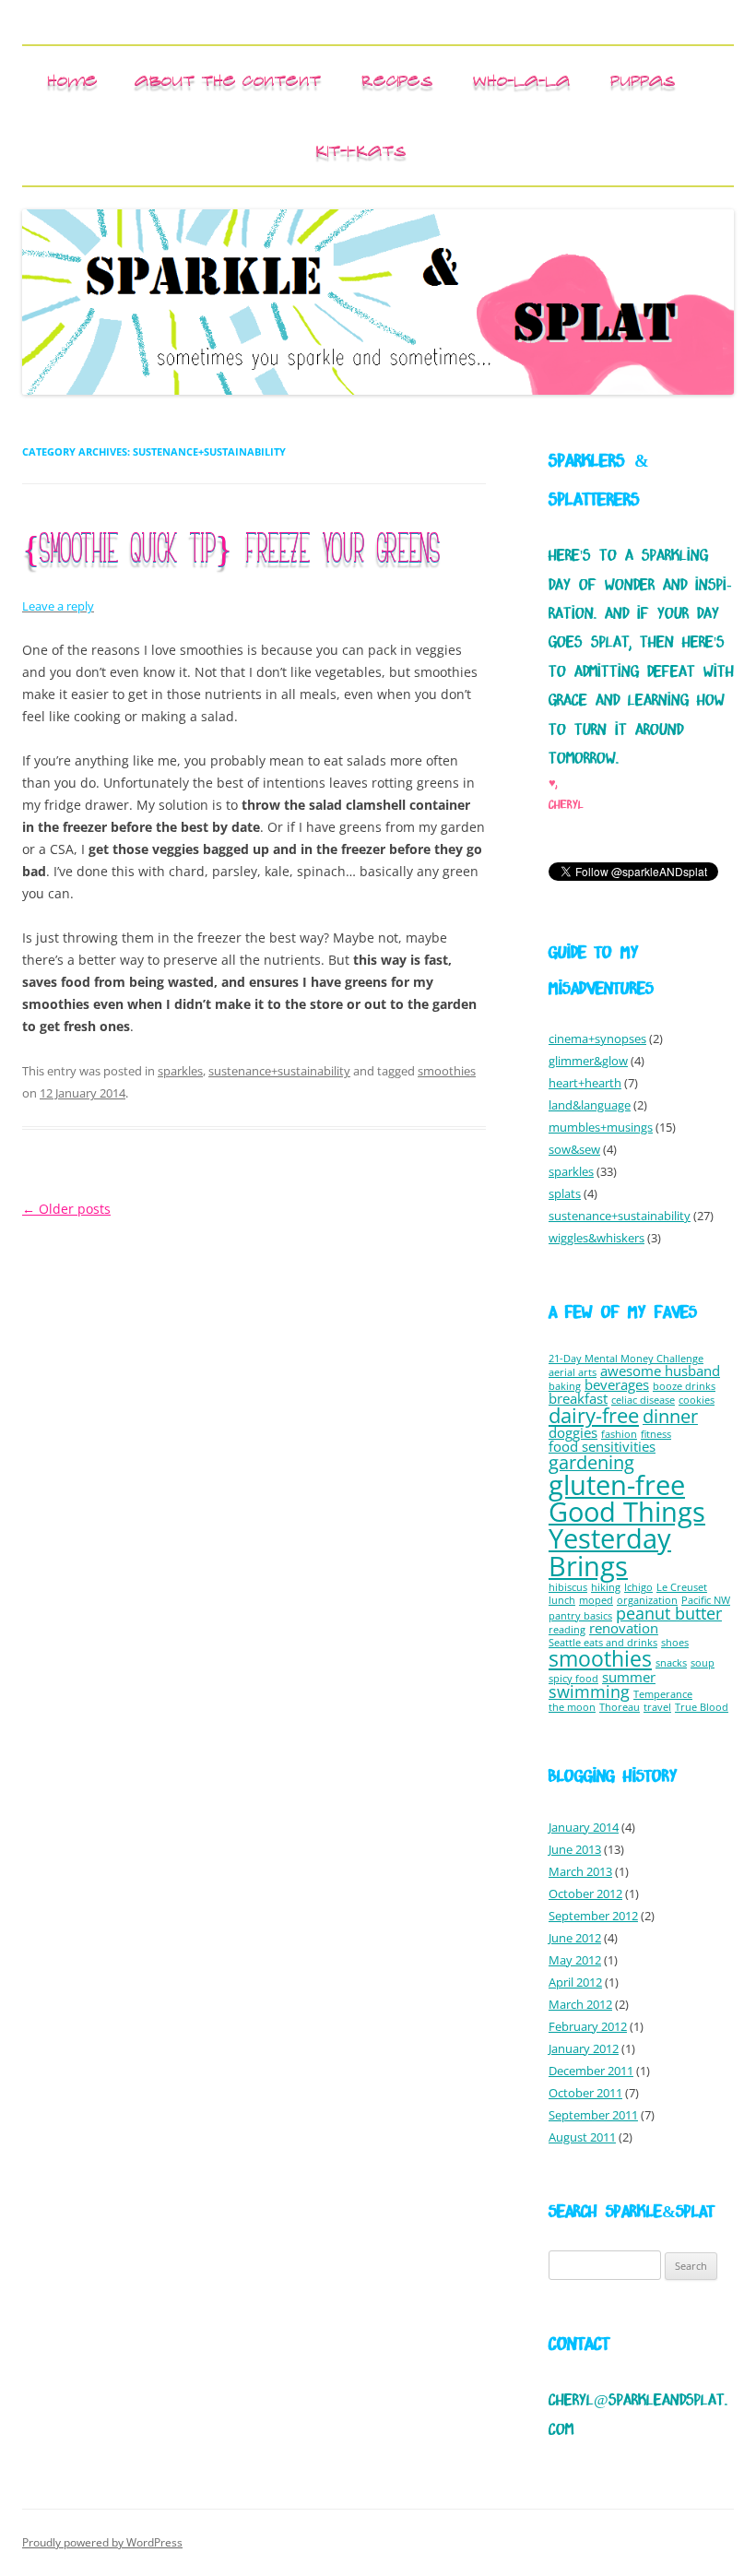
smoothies (447, 1071)
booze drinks (684, 1386)
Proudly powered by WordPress (102, 2542)
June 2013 (575, 1849)
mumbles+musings (601, 1127)
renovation (624, 1628)
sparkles (180, 1071)
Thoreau (620, 1707)
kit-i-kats (360, 150)
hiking (606, 1587)
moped (596, 1600)
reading (567, 1630)
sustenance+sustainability (279, 1071)
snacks (671, 1663)
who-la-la (521, 80)
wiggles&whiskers (597, 1238)
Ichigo (638, 1587)
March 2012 (580, 2004)
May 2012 (575, 1960)
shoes (675, 1643)
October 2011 (585, 2093)
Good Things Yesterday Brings (627, 1539)
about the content (228, 80)
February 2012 (588, 2026)
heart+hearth (585, 1083)
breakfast (578, 1398)
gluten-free (617, 1484)
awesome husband (660, 1371)
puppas (643, 80)
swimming (589, 1692)
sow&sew (574, 1149)
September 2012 (593, 1916)
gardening (591, 1462)
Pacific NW (706, 1600)
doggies (573, 1432)
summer (629, 1677)
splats (565, 1193)
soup (703, 1663)
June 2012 (575, 1938)
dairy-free (594, 1415)
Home (72, 80)
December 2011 (591, 2071)
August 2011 (582, 2137)
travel (657, 1707)
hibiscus (568, 1587)
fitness (656, 1434)
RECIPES (397, 80)
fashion (619, 1434)
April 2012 (575, 1982)
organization (647, 1600)
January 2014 (584, 1827)
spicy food (573, 1679)
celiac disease (643, 1400)
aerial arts (573, 1372)
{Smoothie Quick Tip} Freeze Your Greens (230, 551)
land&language (590, 1105)
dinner (670, 1416)
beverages (617, 1384)
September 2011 (593, 2115)
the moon (572, 1707)
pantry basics (580, 1616)
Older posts (66, 1209)
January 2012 (584, 2048)
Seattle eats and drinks (603, 1643)
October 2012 (585, 1893)
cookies (697, 1400)
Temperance (663, 1694)
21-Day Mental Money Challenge (626, 1359)
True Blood (702, 1707)
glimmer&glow (588, 1061)
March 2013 (580, 1871)
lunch (562, 1600)
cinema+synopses (597, 1039)
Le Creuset (682, 1587)
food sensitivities (602, 1446)
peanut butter (669, 1613)
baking (565, 1386)
